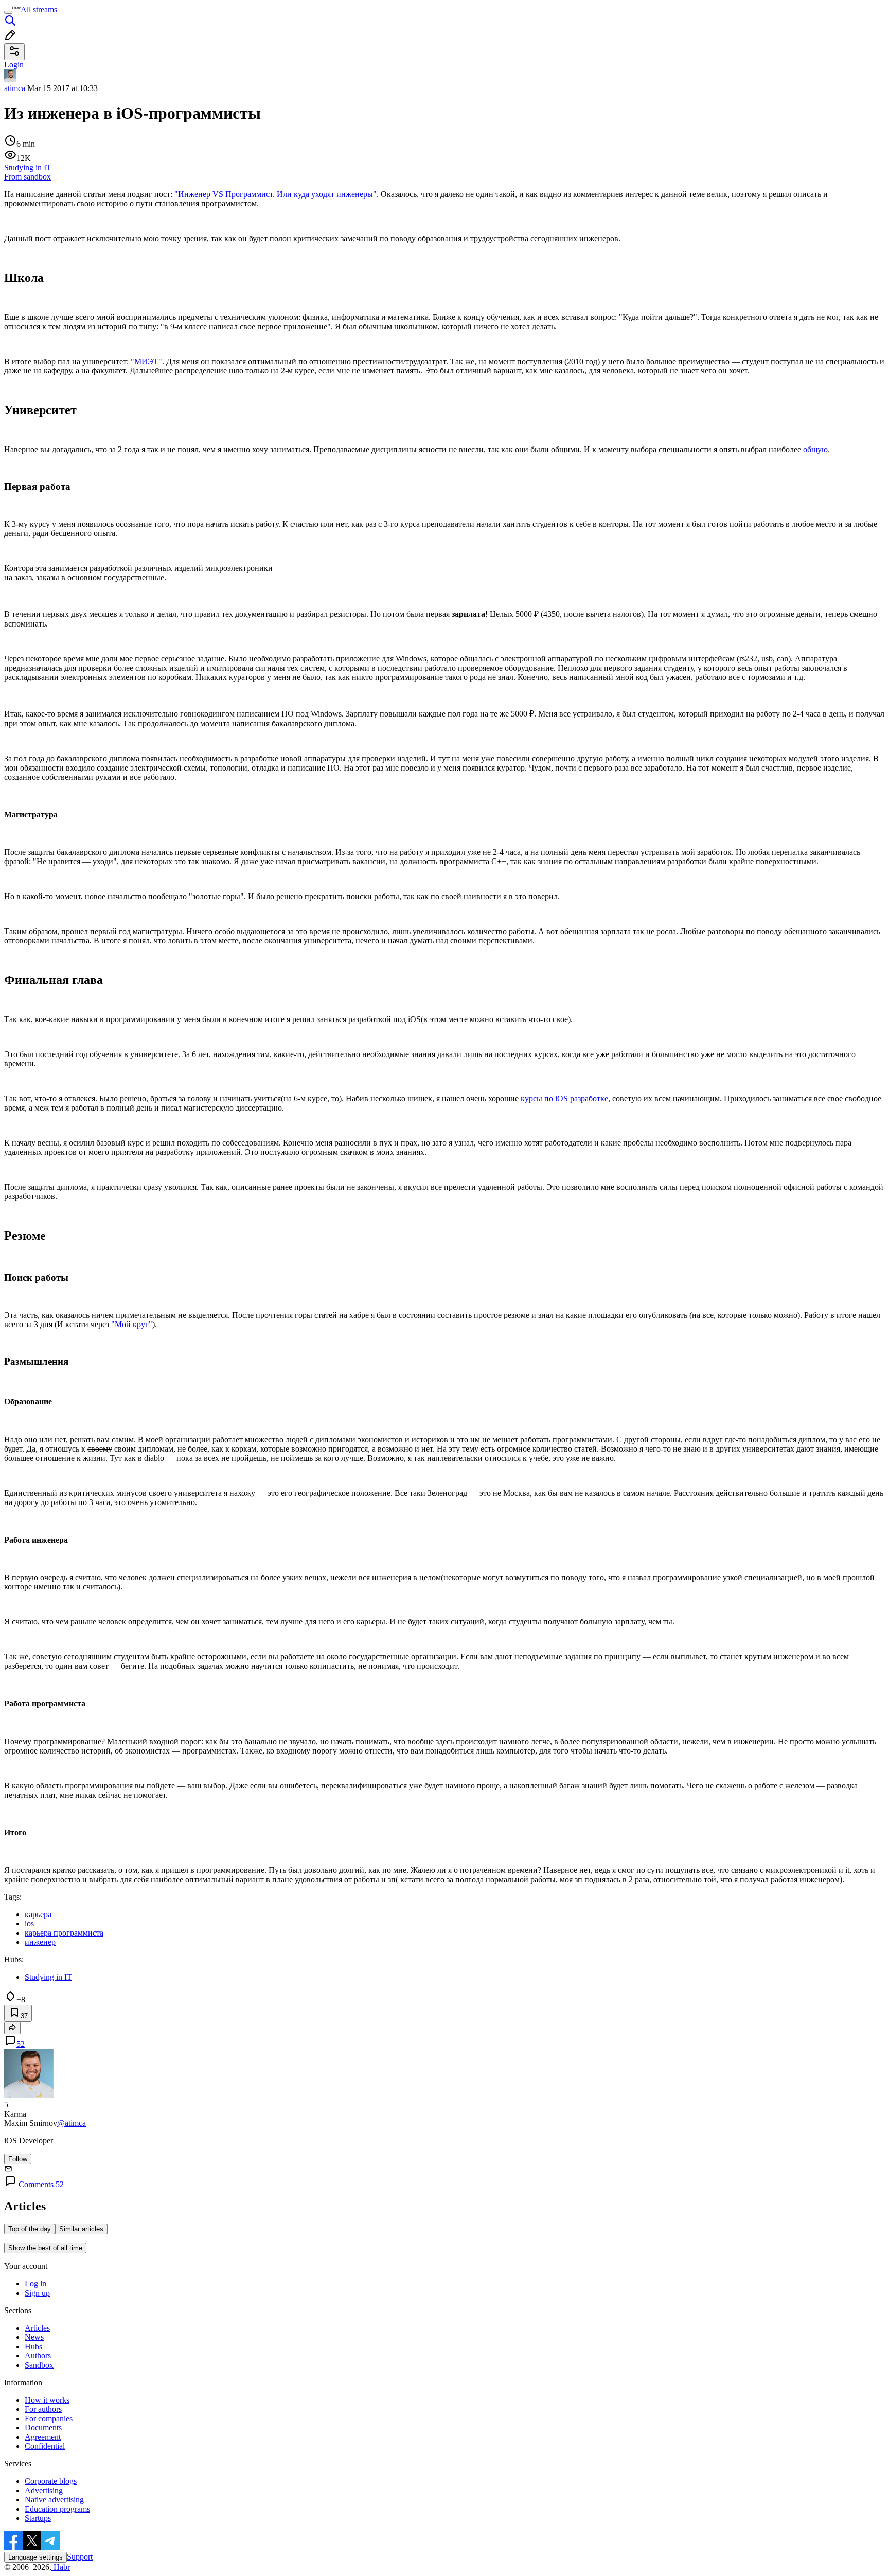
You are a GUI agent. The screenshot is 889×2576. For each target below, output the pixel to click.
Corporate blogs (51, 2481)
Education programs (57, 2509)
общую (815, 449)
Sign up (37, 2293)
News (34, 2337)
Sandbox (39, 2365)
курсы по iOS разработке (564, 1098)
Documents (43, 2428)
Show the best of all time (45, 2248)
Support (80, 2557)
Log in (35, 2284)
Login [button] (14, 65)
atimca (15, 88)
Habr (61, 2567)
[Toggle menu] (8, 12)
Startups (38, 2518)
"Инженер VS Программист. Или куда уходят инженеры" (275, 194)
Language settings (35, 2557)
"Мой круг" (132, 1324)
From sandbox (28, 177)
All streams (39, 10)
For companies (49, 2418)
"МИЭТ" (146, 361)
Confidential (45, 2446)
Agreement (43, 2437)
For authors (43, 2409)
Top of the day (30, 2229)
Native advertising (54, 2500)
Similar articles (81, 2229)
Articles (37, 2328)
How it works (47, 2400)
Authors (38, 2356)
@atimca (72, 2123)
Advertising (44, 2490)
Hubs (33, 2346)
